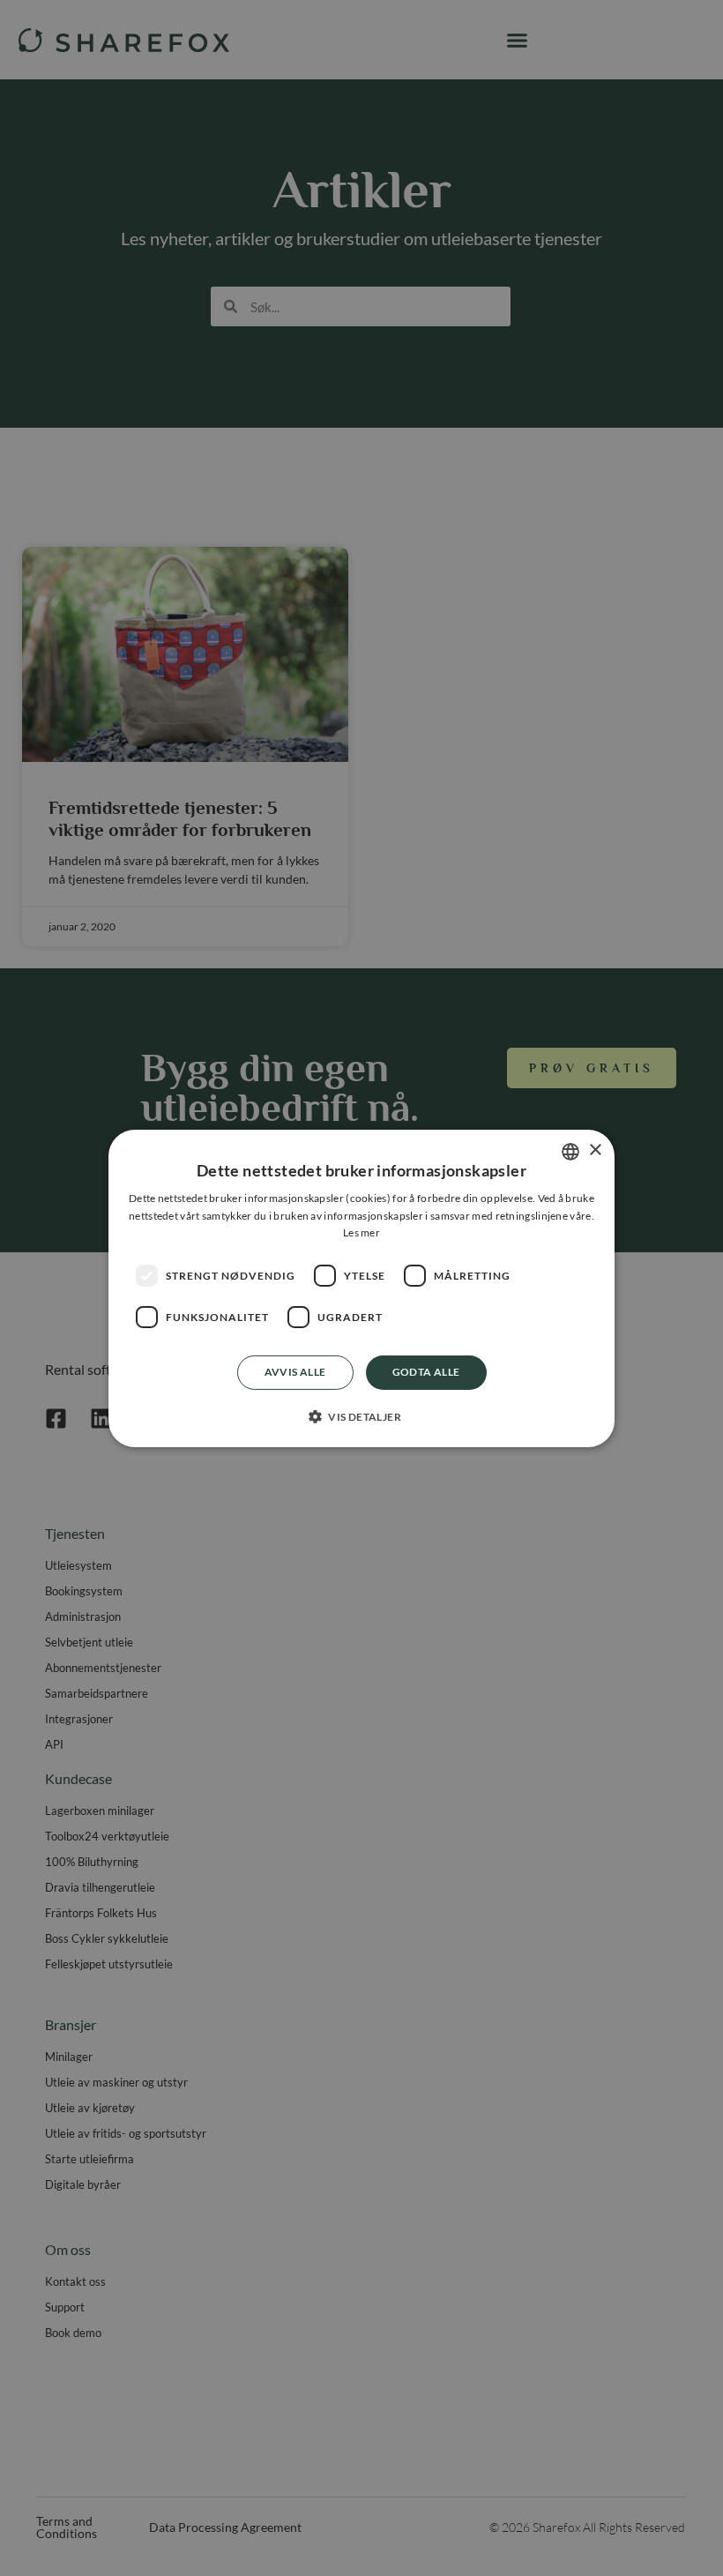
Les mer (361, 1232)
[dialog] (361, 1288)
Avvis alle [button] (295, 1372)
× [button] (595, 1150)
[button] (361, 1416)
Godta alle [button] (426, 1372)
